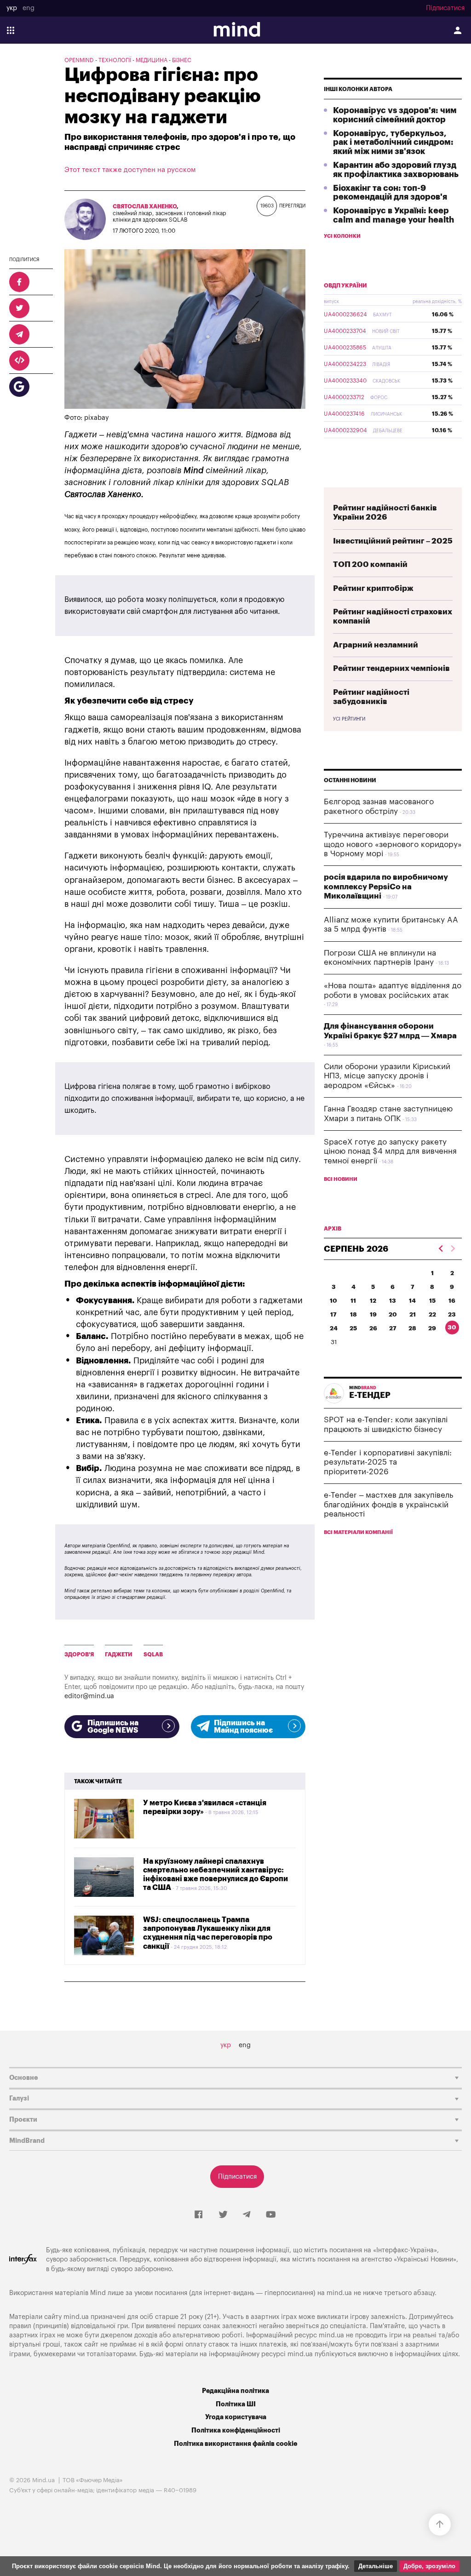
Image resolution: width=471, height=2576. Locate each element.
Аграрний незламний (376, 645)
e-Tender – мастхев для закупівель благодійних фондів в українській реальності (388, 1505)
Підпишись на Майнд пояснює (243, 1727)
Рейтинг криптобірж (373, 588)
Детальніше (376, 2566)
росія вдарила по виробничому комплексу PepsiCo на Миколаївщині (386, 887)
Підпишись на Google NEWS (113, 1727)
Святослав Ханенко (145, 206)
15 (432, 1301)
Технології (115, 60)
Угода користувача (236, 2417)
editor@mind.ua (89, 1696)
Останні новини (350, 780)
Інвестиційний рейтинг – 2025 (393, 541)
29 (432, 1328)
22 (432, 1314)
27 (393, 1328)
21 (413, 1314)
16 (452, 1301)
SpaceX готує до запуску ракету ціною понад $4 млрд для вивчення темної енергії (390, 1151)
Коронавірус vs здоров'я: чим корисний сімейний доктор (395, 115)
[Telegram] (247, 2215)
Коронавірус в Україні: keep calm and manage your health (393, 215)
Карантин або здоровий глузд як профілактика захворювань (396, 170)
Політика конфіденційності (236, 2430)
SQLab (153, 1654)
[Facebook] (198, 2215)
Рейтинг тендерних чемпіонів (391, 668)
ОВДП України (345, 286)
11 (353, 1301)
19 (373, 1314)
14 (412, 1301)
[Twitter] (223, 2215)
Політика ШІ (236, 2404)
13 (393, 1301)
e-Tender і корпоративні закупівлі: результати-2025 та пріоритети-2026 (388, 1462)
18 (353, 1314)
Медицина (152, 60)
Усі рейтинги (349, 719)
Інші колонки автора (358, 89)
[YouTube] (271, 2215)
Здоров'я (79, 1654)
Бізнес (182, 60)
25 (353, 1328)
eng (29, 8)
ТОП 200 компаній (370, 564)
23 (452, 1314)
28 (412, 1328)
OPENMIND (79, 60)
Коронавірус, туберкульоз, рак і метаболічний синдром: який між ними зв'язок (393, 143)
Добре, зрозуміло (429, 2566)
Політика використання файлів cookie (235, 2444)
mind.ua (339, 2293)
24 (334, 1328)
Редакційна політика (235, 2391)
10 (333, 1301)
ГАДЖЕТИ (119, 1654)
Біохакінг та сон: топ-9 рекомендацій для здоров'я (390, 193)
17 (333, 1314)
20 (393, 1314)
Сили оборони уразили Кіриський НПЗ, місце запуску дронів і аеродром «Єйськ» (387, 1076)
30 (452, 1327)
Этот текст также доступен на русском (130, 170)
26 (373, 1328)
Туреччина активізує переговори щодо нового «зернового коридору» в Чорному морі (393, 844)
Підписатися (445, 8)
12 (373, 1301)
